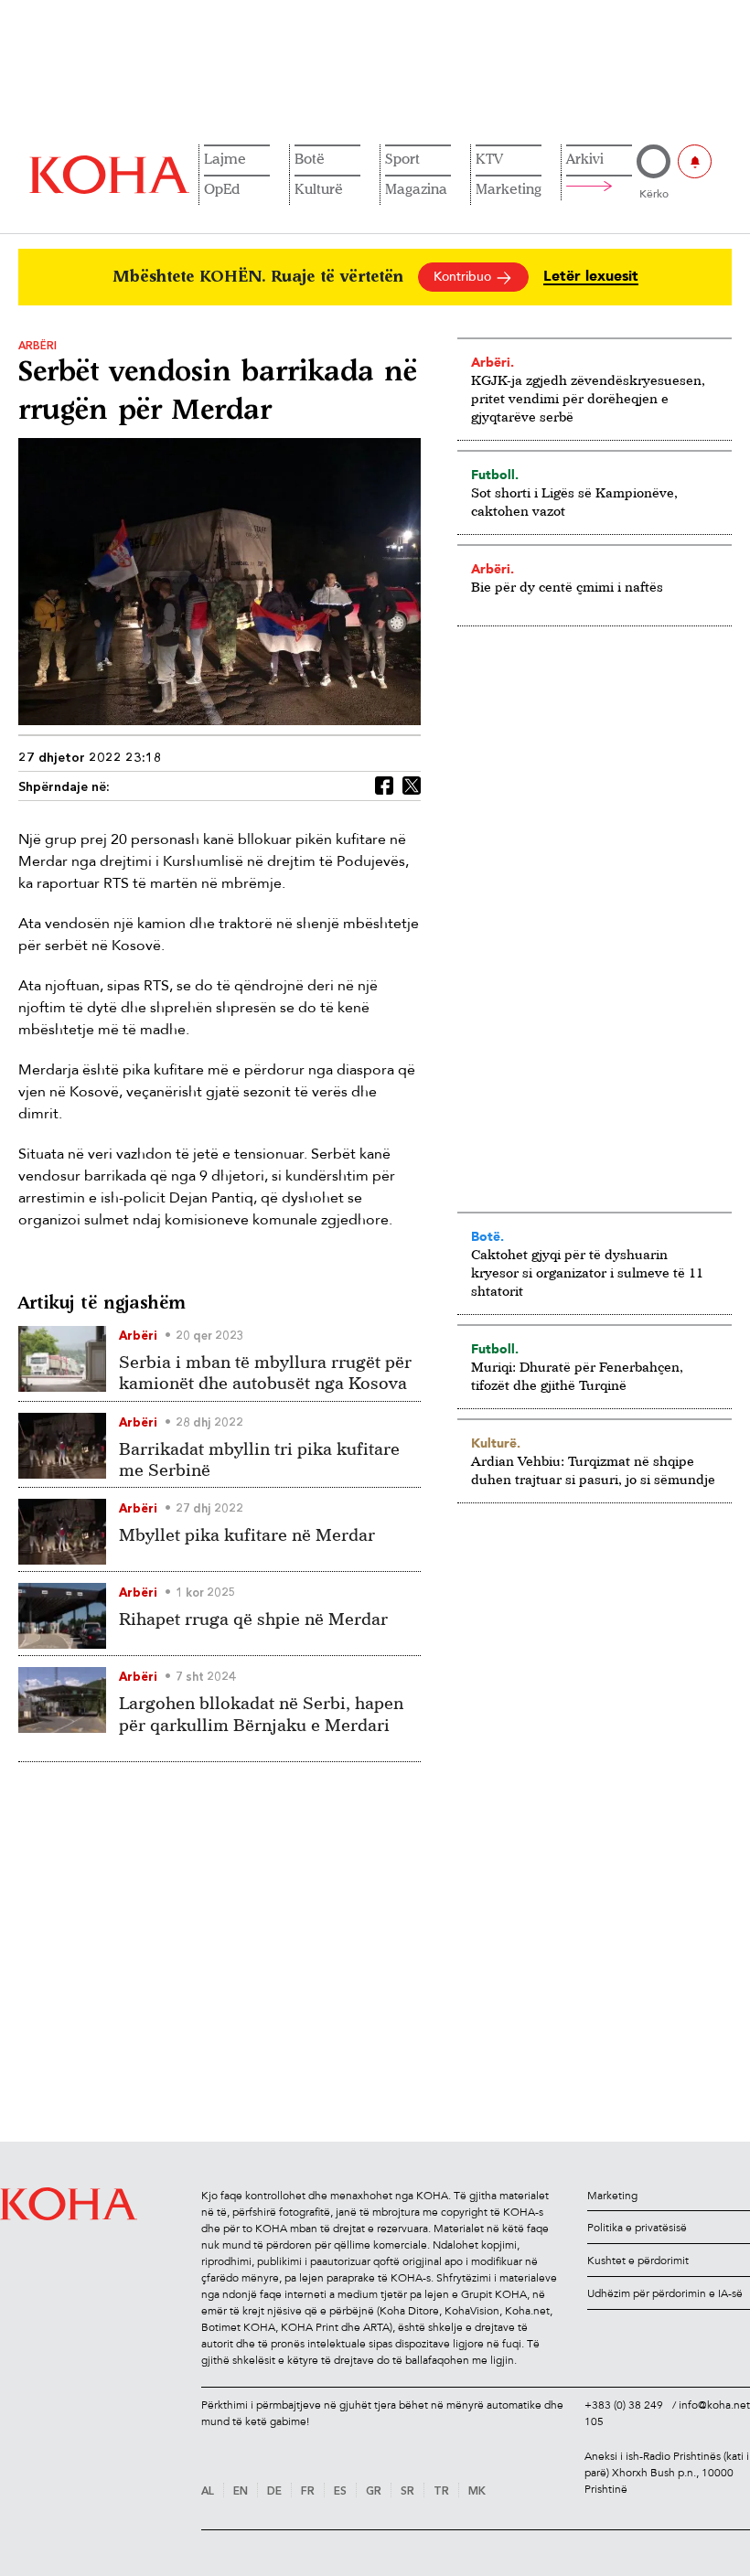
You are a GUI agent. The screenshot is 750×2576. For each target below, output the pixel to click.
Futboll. (495, 475)
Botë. (487, 1236)
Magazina (416, 188)
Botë (310, 158)
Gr (374, 2492)
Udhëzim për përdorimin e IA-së (665, 2293)
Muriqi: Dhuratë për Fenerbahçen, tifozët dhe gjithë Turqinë (577, 1376)
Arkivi (585, 158)
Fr (308, 2492)
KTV (489, 158)
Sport (402, 158)
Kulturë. (496, 1443)
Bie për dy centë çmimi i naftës (567, 587)
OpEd (222, 188)
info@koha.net (714, 2405)
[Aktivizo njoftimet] (695, 161)
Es (340, 2492)
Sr (407, 2492)
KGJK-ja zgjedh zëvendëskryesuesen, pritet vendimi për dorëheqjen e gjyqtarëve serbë (588, 398)
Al (208, 2492)
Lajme (225, 158)
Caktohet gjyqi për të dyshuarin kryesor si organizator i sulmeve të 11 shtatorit (587, 1272)
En (241, 2492)
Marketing (509, 188)
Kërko (654, 194)
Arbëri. (493, 362)
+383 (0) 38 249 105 (624, 2413)
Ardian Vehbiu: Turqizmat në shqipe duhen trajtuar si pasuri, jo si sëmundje (593, 1470)
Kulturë (319, 188)
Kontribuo (464, 277)
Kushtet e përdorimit (638, 2261)
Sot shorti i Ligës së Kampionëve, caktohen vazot (574, 502)
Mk (477, 2492)
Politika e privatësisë (637, 2228)
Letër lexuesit (591, 277)
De (274, 2492)
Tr (441, 2492)
